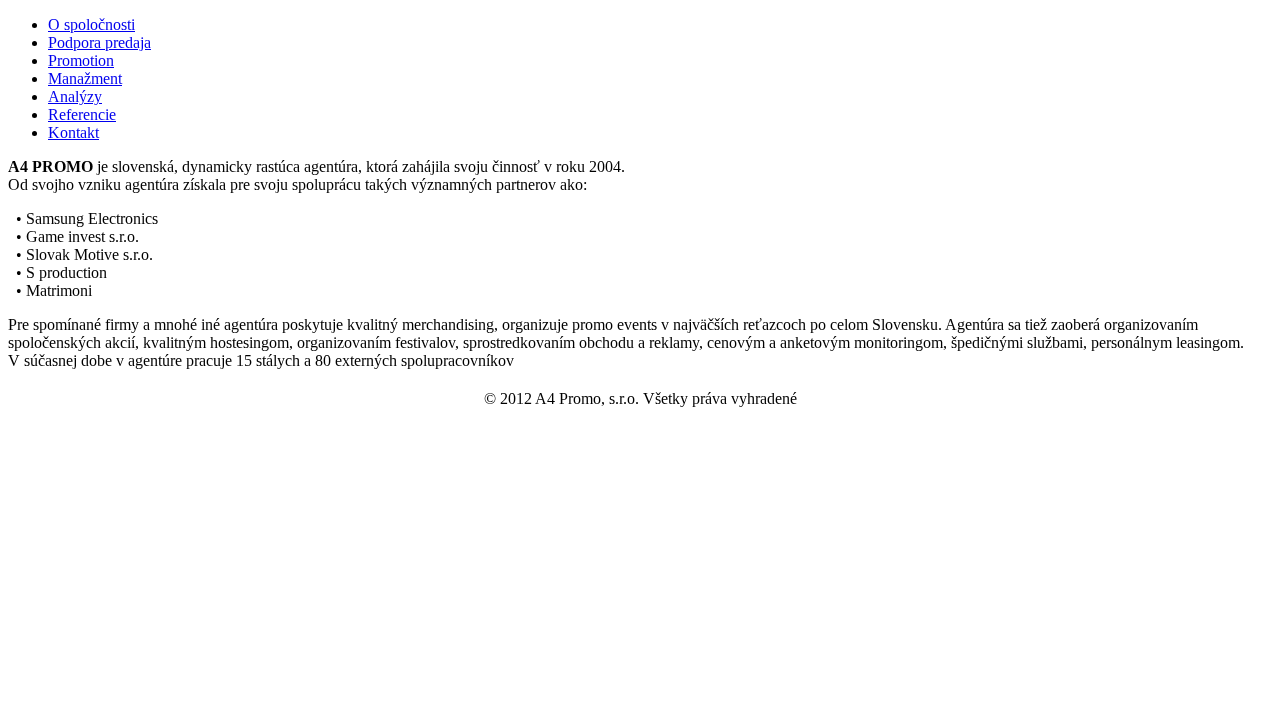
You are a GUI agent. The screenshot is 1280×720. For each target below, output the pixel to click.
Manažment (85, 78)
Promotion (81, 60)
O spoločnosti (91, 24)
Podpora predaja (99, 42)
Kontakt (73, 132)
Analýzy (75, 96)
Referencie (82, 114)
